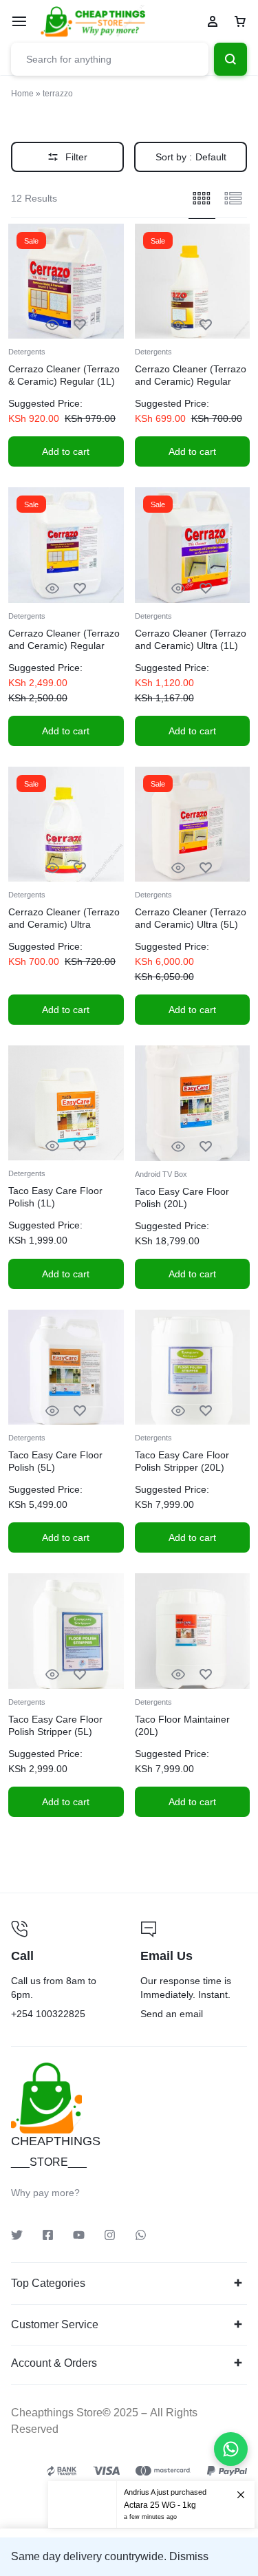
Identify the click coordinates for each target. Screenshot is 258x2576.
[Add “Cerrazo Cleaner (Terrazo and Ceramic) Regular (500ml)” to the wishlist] (206, 325)
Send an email (194, 1972)
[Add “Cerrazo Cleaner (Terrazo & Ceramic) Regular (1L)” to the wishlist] (80, 325)
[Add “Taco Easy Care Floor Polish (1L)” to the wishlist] (80, 1146)
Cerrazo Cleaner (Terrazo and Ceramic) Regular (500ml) (191, 381)
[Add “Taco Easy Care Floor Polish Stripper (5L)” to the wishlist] (80, 1675)
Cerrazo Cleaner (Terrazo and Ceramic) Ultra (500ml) (64, 924)
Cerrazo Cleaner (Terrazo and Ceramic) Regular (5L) (64, 646)
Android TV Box (161, 1174)
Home (22, 94)
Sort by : (191, 157)
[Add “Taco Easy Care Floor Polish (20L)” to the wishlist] (206, 1147)
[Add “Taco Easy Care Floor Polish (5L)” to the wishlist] (80, 1411)
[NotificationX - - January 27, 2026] (151, 2494)
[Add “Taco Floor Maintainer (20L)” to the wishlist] (206, 1675)
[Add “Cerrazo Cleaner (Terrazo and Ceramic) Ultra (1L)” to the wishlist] (206, 589)
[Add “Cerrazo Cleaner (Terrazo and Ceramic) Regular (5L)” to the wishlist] (80, 589)
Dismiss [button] (189, 2556)
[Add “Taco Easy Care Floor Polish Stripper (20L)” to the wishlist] (206, 1411)
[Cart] (240, 21)
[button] (66, 451)
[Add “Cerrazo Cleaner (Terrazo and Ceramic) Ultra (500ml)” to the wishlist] (80, 868)
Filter (76, 157)
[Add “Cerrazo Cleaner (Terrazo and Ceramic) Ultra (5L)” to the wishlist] (206, 868)
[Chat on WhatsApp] (231, 2449)
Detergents (27, 352)
